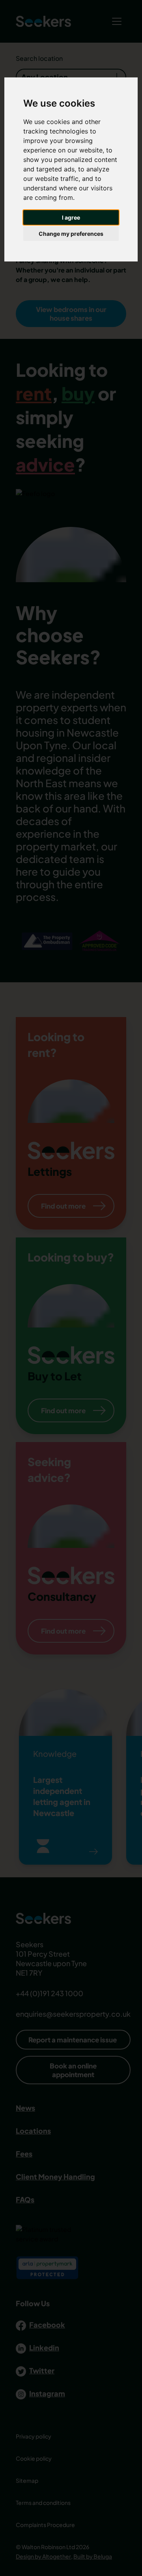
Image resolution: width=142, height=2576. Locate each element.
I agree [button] (71, 217)
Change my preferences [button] (71, 234)
